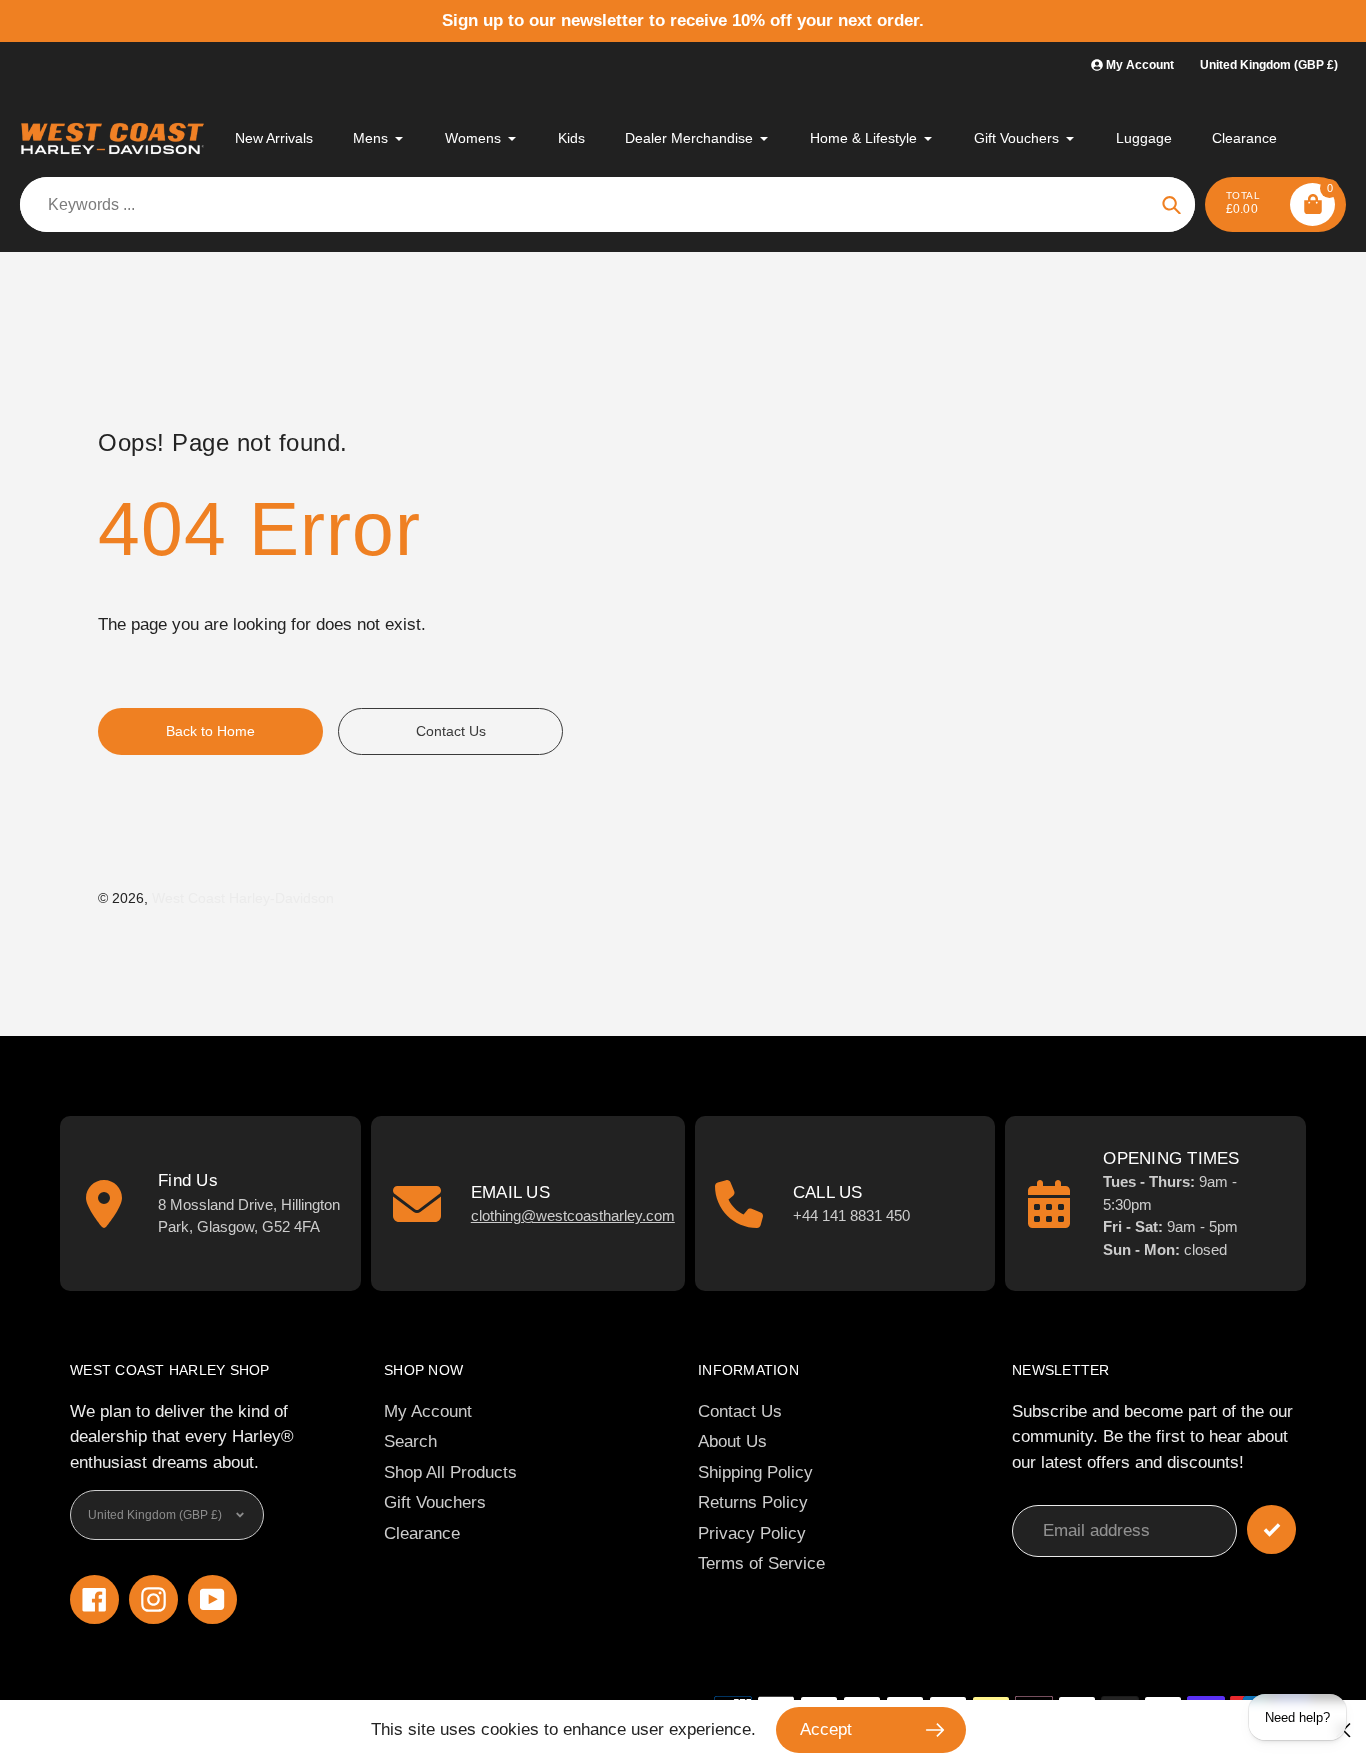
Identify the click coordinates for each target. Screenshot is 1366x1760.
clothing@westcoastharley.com (573, 1215)
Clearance (422, 1533)
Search (410, 1441)
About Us (732, 1441)
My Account (428, 1411)
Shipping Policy (755, 1472)
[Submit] (1271, 1529)
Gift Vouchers (435, 1502)
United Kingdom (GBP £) (1269, 65)
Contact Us (740, 1411)
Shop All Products (450, 1472)
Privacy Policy (752, 1533)
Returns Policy (753, 1502)
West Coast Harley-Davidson (243, 898)
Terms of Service (761, 1563)
